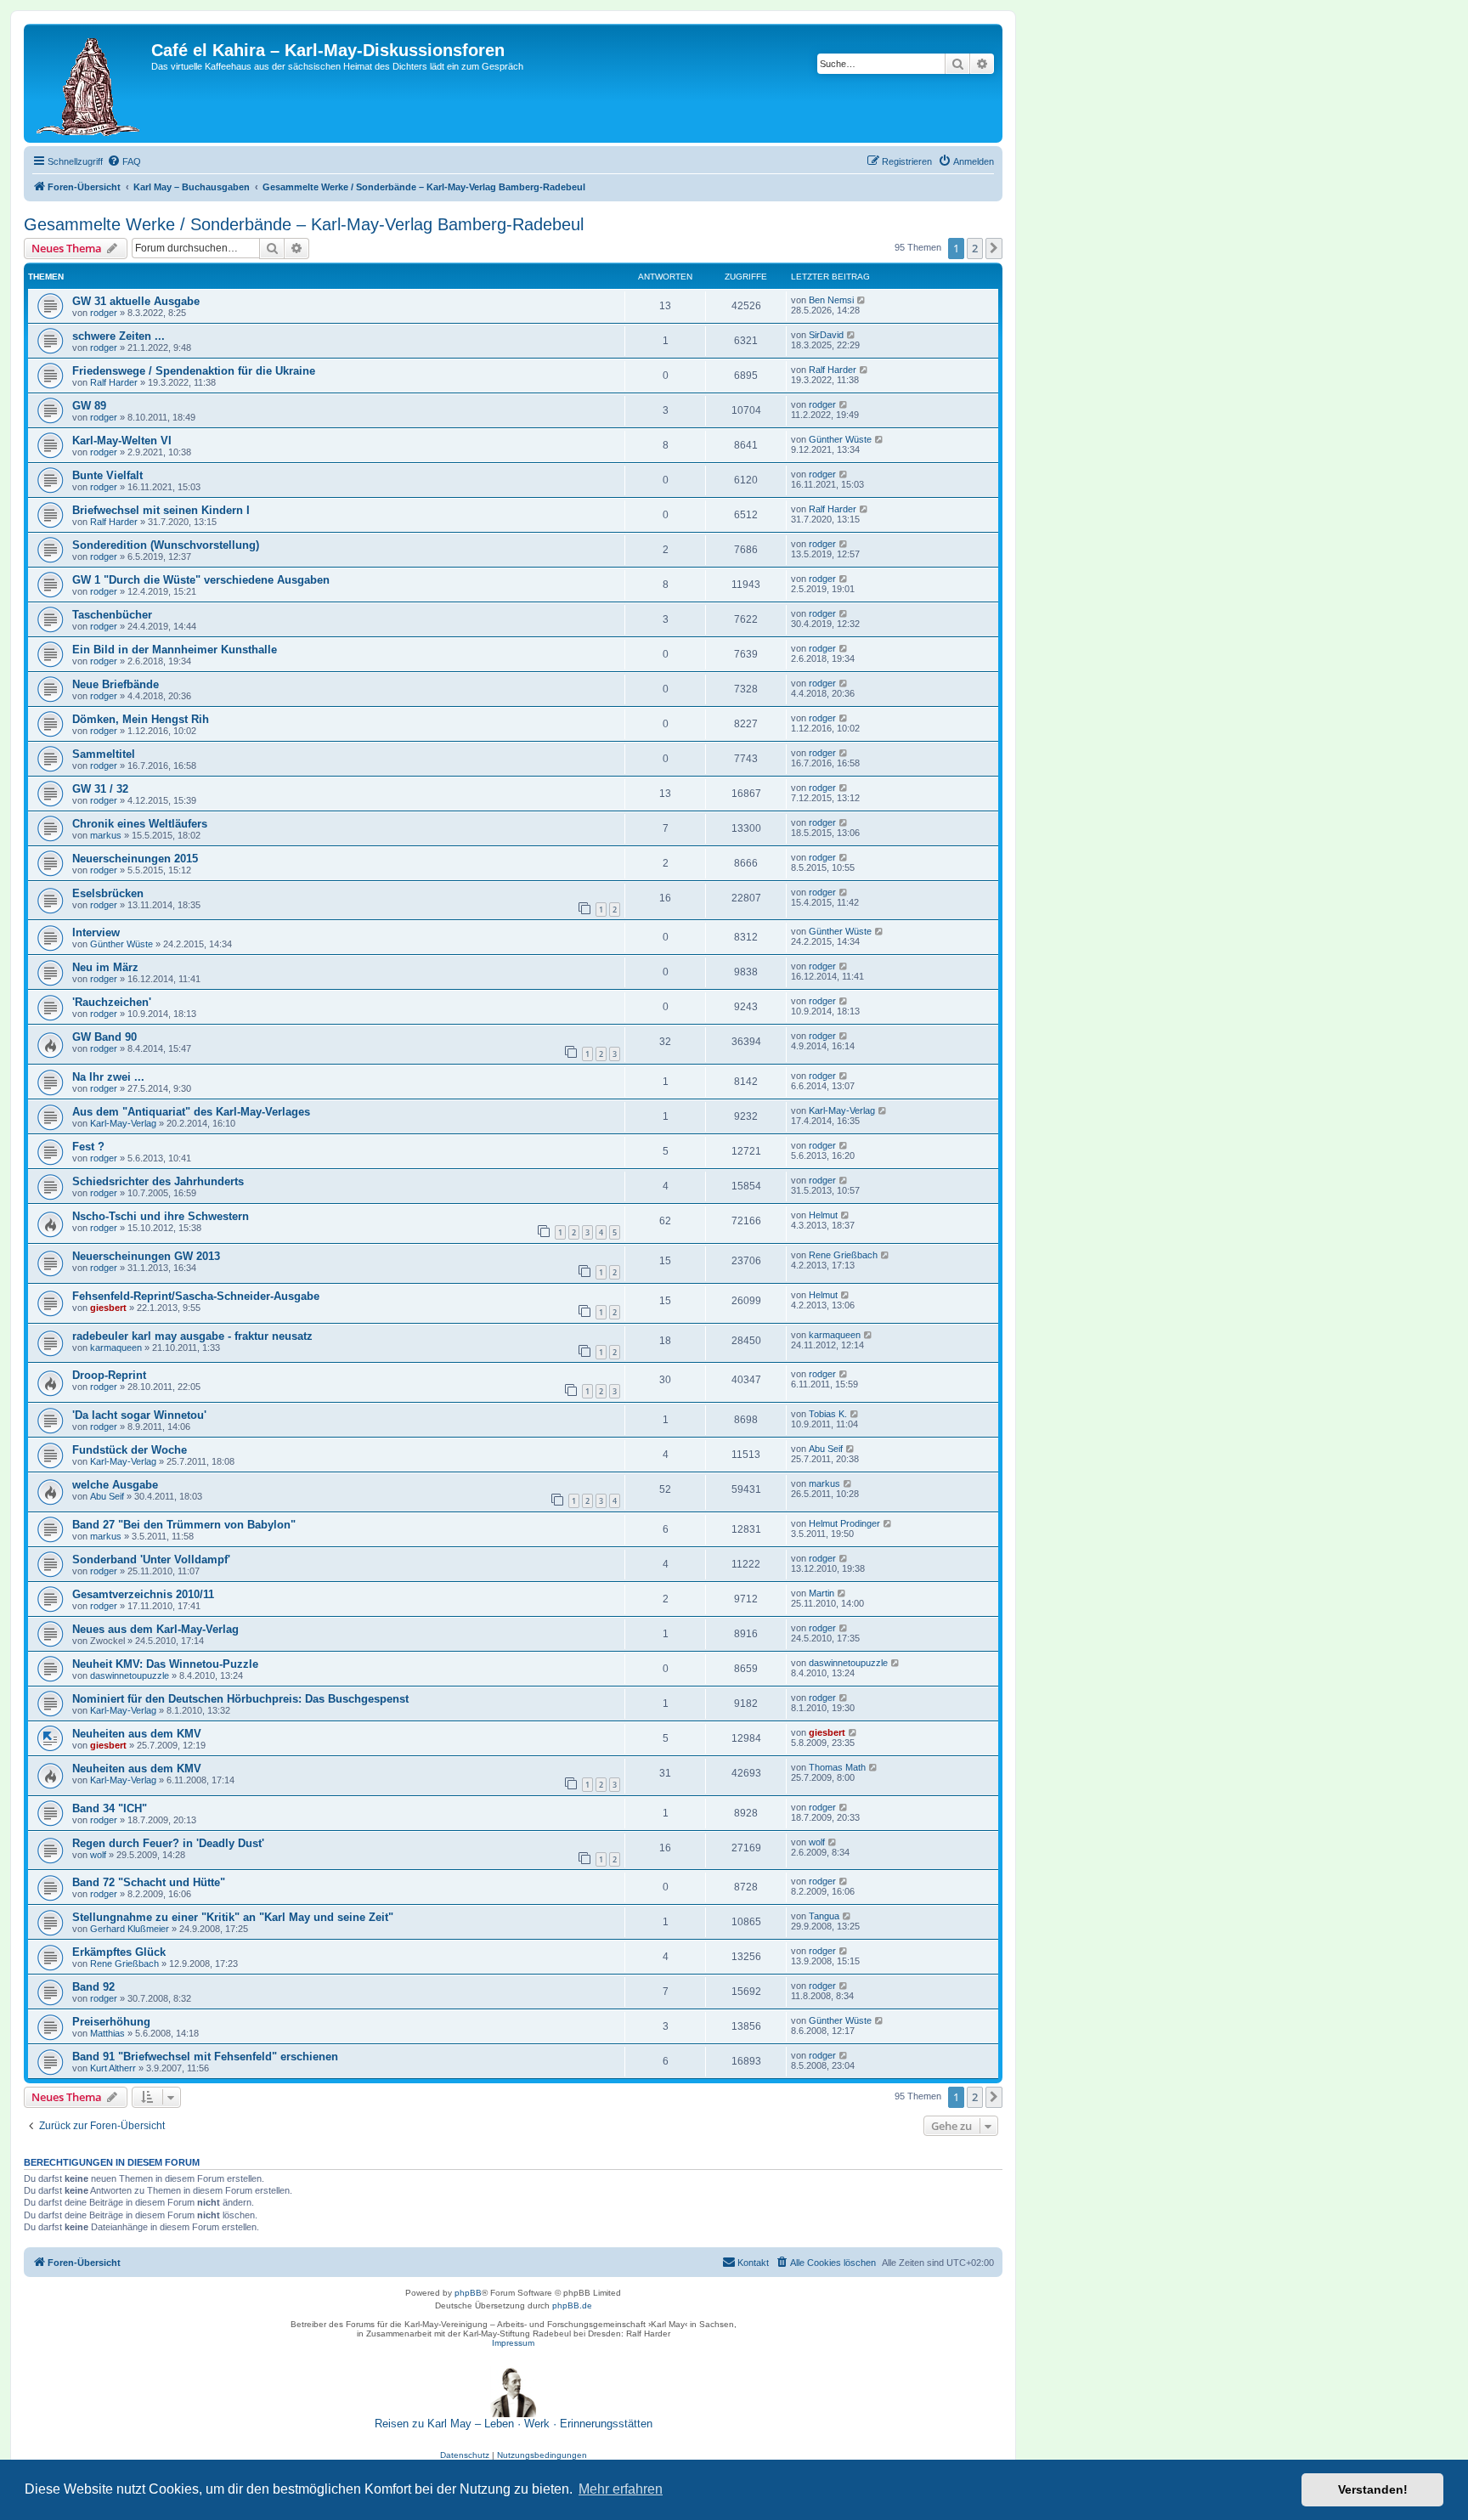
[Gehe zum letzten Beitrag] (862, 300)
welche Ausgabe (115, 1485)
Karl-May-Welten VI (122, 441)
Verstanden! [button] (1373, 2489)
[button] (994, 248)
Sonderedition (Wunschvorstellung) (166, 545)
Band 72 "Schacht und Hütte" (149, 1882)
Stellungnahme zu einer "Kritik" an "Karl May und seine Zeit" (233, 1917)
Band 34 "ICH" (110, 1808)
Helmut (823, 1215)
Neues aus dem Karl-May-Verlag (155, 1629)
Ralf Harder (114, 382)
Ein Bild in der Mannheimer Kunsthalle (175, 650)
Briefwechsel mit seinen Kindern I (161, 510)
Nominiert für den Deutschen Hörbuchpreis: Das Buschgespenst (240, 1699)
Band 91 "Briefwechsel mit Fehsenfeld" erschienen (205, 2057)
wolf (98, 1855)
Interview (96, 932)
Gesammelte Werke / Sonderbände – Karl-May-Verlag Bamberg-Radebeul (304, 224)
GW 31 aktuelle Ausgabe (136, 301)
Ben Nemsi (831, 300)
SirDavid (826, 335)
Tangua (824, 1916)
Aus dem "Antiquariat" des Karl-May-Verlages (191, 1112)
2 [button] (975, 248)
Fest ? (88, 1147)
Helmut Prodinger (844, 1523)
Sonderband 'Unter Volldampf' (151, 1559)
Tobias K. (828, 1414)
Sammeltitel (104, 754)
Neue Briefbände (116, 684)
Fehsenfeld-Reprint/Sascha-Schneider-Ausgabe (196, 1296)
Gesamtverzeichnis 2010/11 (143, 1594)
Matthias (107, 2033)
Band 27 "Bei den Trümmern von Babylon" (184, 1525)
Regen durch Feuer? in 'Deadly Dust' (168, 1843)
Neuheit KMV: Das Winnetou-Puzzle (165, 1664)
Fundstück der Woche (130, 1450)
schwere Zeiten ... (119, 336)
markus (106, 835)
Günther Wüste (840, 439)
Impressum (513, 2343)
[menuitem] (124, 161)
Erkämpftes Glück (119, 1952)
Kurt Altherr (113, 2068)
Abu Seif (826, 1449)
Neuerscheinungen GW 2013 (146, 1256)
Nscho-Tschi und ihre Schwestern (161, 1216)
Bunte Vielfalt (107, 475)
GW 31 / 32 (100, 789)
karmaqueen (116, 1348)
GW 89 (89, 406)
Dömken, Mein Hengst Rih (141, 719)
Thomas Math (837, 1767)
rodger (104, 313)
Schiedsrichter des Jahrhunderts (158, 1181)
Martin (822, 1593)
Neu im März (105, 967)
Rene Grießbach (843, 1255)
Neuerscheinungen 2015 (135, 859)
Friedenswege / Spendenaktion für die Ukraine (194, 371)
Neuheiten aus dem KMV (137, 1734)
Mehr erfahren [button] (621, 2489)
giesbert (108, 1308)
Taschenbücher (112, 615)
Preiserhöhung (111, 2022)
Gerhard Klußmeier (130, 1929)
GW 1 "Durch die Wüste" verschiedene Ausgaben (201, 580)
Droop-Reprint (109, 1375)
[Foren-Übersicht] (90, 83)
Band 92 (93, 1987)
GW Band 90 (104, 1037)
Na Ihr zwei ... (108, 1077)
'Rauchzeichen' (112, 1002)
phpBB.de (572, 2305)
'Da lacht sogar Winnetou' (139, 1415)
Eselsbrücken (108, 893)
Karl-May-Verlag (123, 1123)
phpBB (468, 2293)
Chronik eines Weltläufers (140, 824)
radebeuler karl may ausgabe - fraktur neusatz (192, 1336)
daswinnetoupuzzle (130, 1675)
